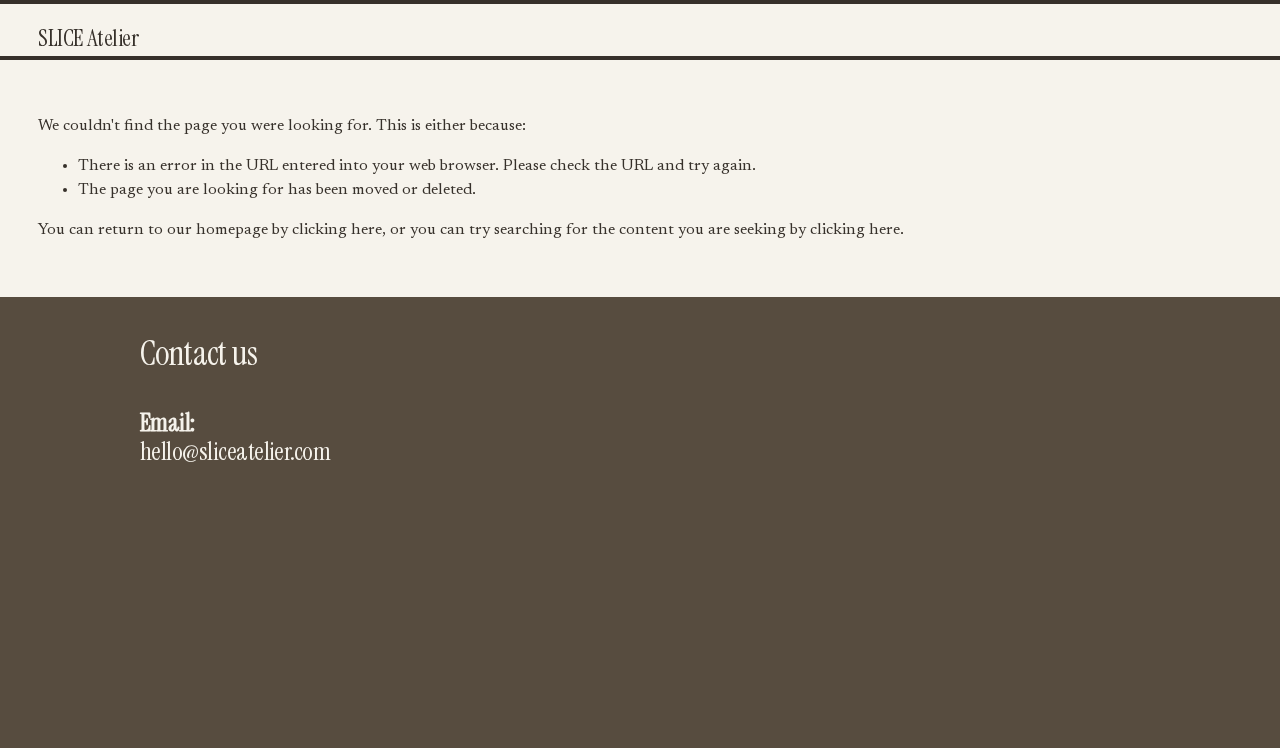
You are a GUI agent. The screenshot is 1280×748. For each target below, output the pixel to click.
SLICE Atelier (88, 38)
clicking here (337, 230)
